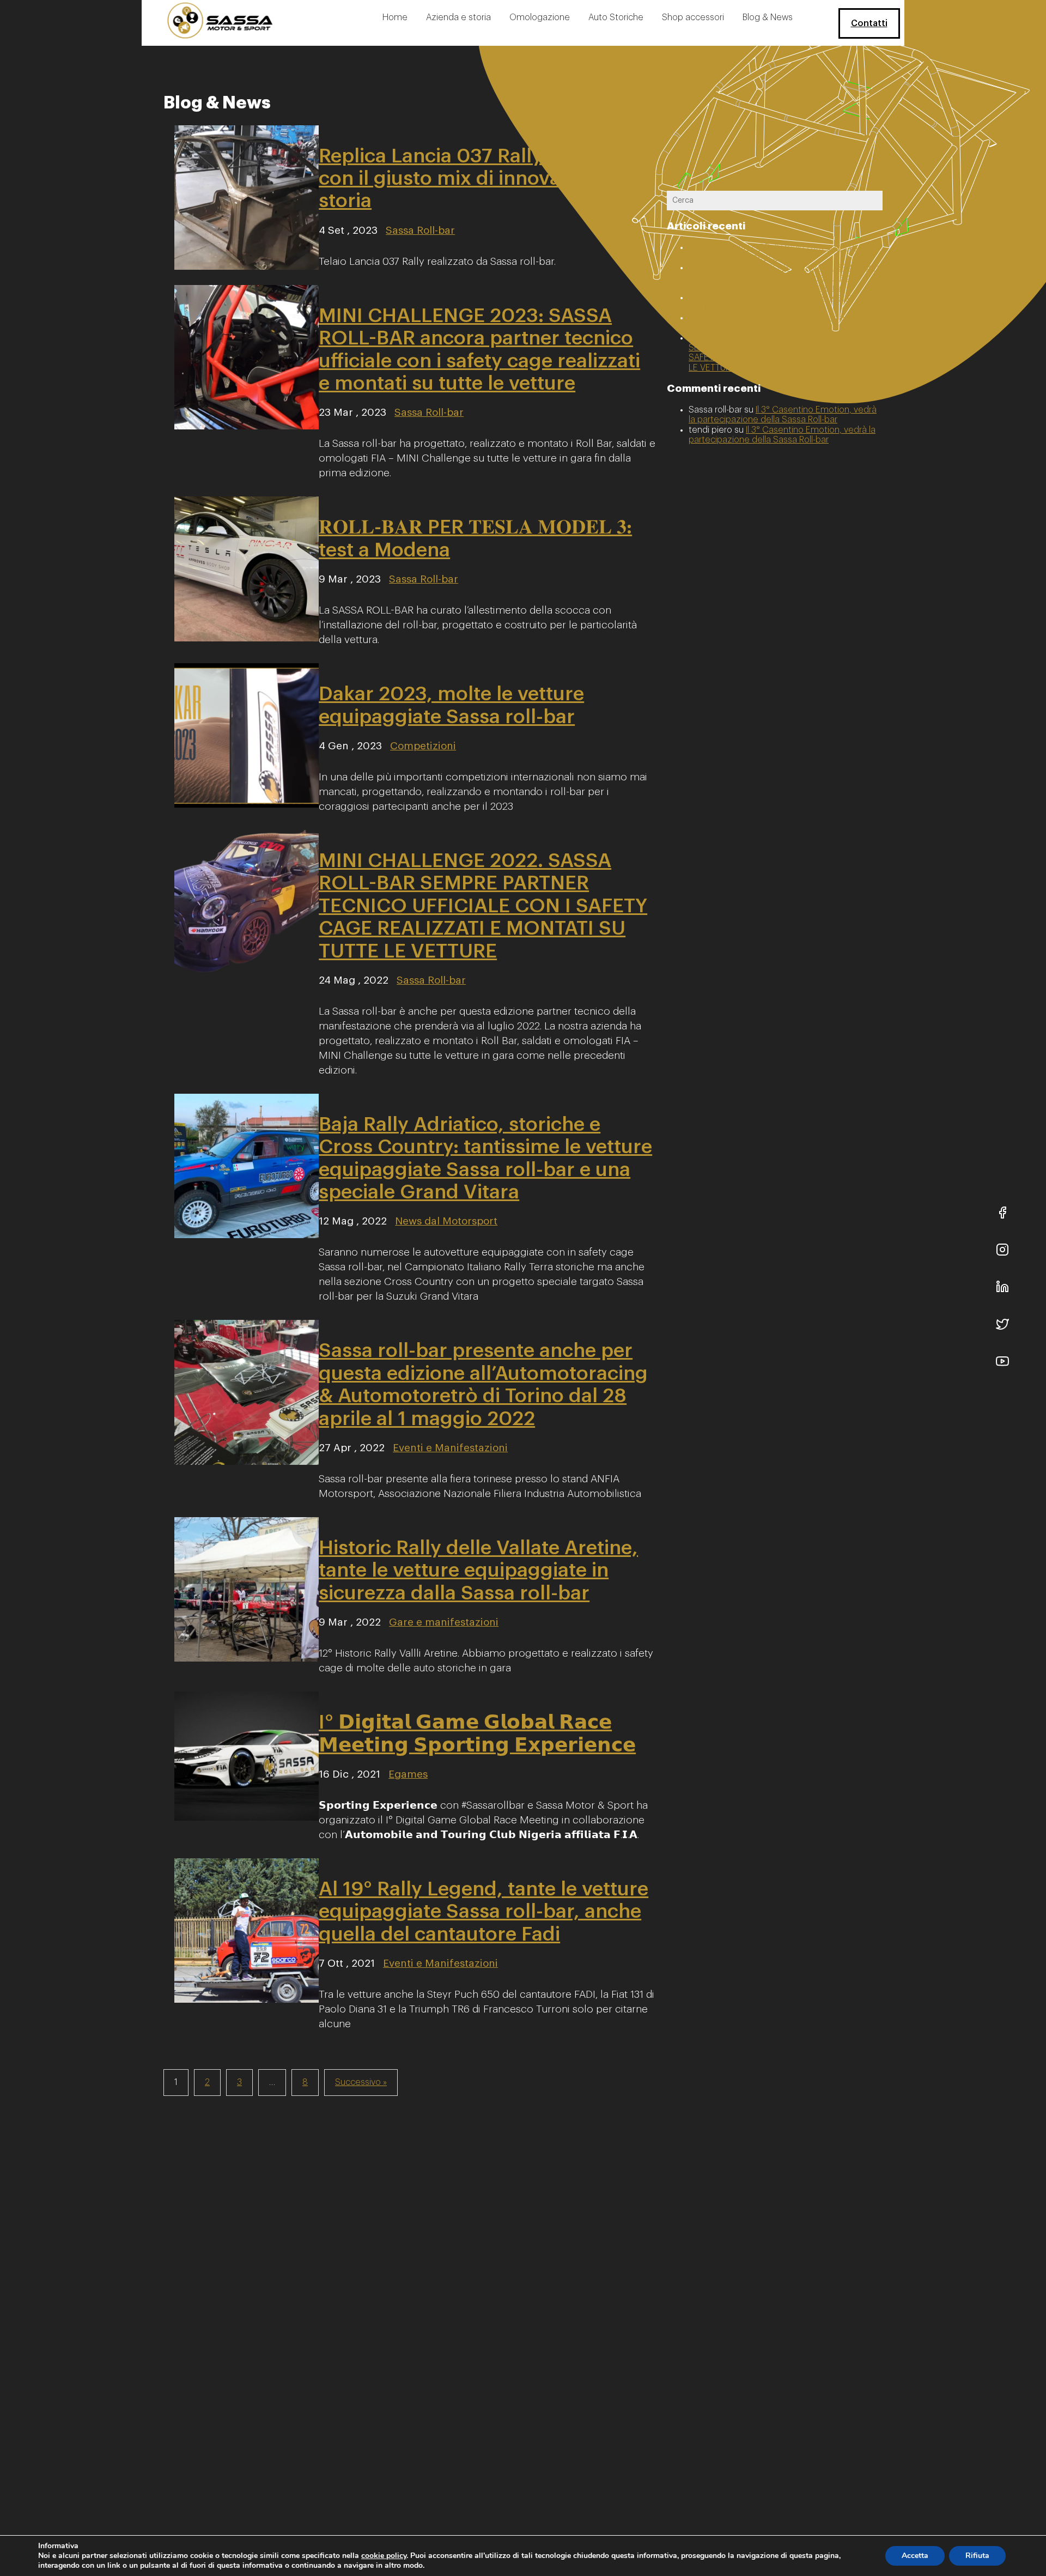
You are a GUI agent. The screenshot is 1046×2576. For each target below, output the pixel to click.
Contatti (869, 23)
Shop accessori (693, 17)
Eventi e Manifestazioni (450, 1448)
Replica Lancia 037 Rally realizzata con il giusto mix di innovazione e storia (478, 178)
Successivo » (361, 2082)
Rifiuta (977, 2556)
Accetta (915, 2556)
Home (395, 17)
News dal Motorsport (446, 1221)
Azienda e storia (458, 17)
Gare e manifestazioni (444, 1622)
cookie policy (384, 2556)
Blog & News (768, 17)
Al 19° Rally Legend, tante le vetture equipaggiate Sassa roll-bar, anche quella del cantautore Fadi (484, 1911)
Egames (408, 1774)
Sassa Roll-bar (420, 230)
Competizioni (423, 746)
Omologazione (540, 17)
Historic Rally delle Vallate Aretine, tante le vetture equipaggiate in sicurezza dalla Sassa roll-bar (478, 1570)
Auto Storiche (616, 17)
